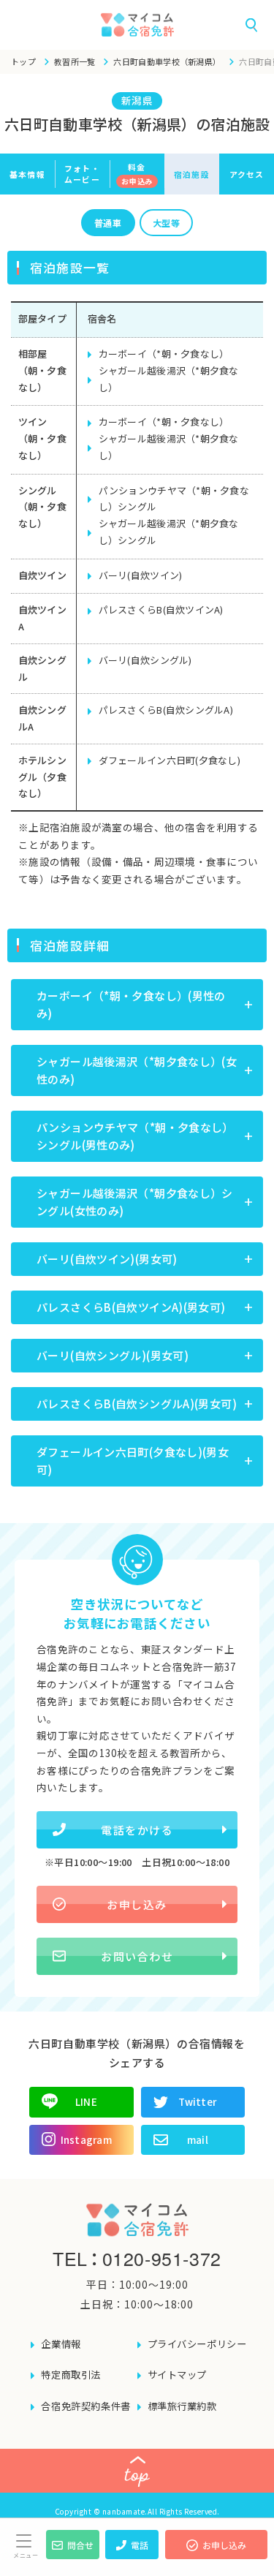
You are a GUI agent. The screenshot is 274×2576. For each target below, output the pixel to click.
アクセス (247, 174)
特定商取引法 (71, 2375)
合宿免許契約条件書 (85, 2406)
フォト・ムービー (82, 174)
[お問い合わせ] (73, 2555)
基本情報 (27, 174)
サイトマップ (178, 2375)
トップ (23, 61)
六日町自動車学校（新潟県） (167, 61)
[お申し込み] (216, 2555)
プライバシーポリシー (197, 2344)
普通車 (108, 223)
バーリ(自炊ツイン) (141, 575)
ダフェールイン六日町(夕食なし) (170, 760)
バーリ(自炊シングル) (145, 660)
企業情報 (61, 2344)
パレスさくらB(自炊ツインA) (161, 609)
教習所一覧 (75, 61)
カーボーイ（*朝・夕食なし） (164, 354)
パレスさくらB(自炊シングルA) (166, 710)
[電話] (132, 2555)
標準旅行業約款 (182, 2406)
